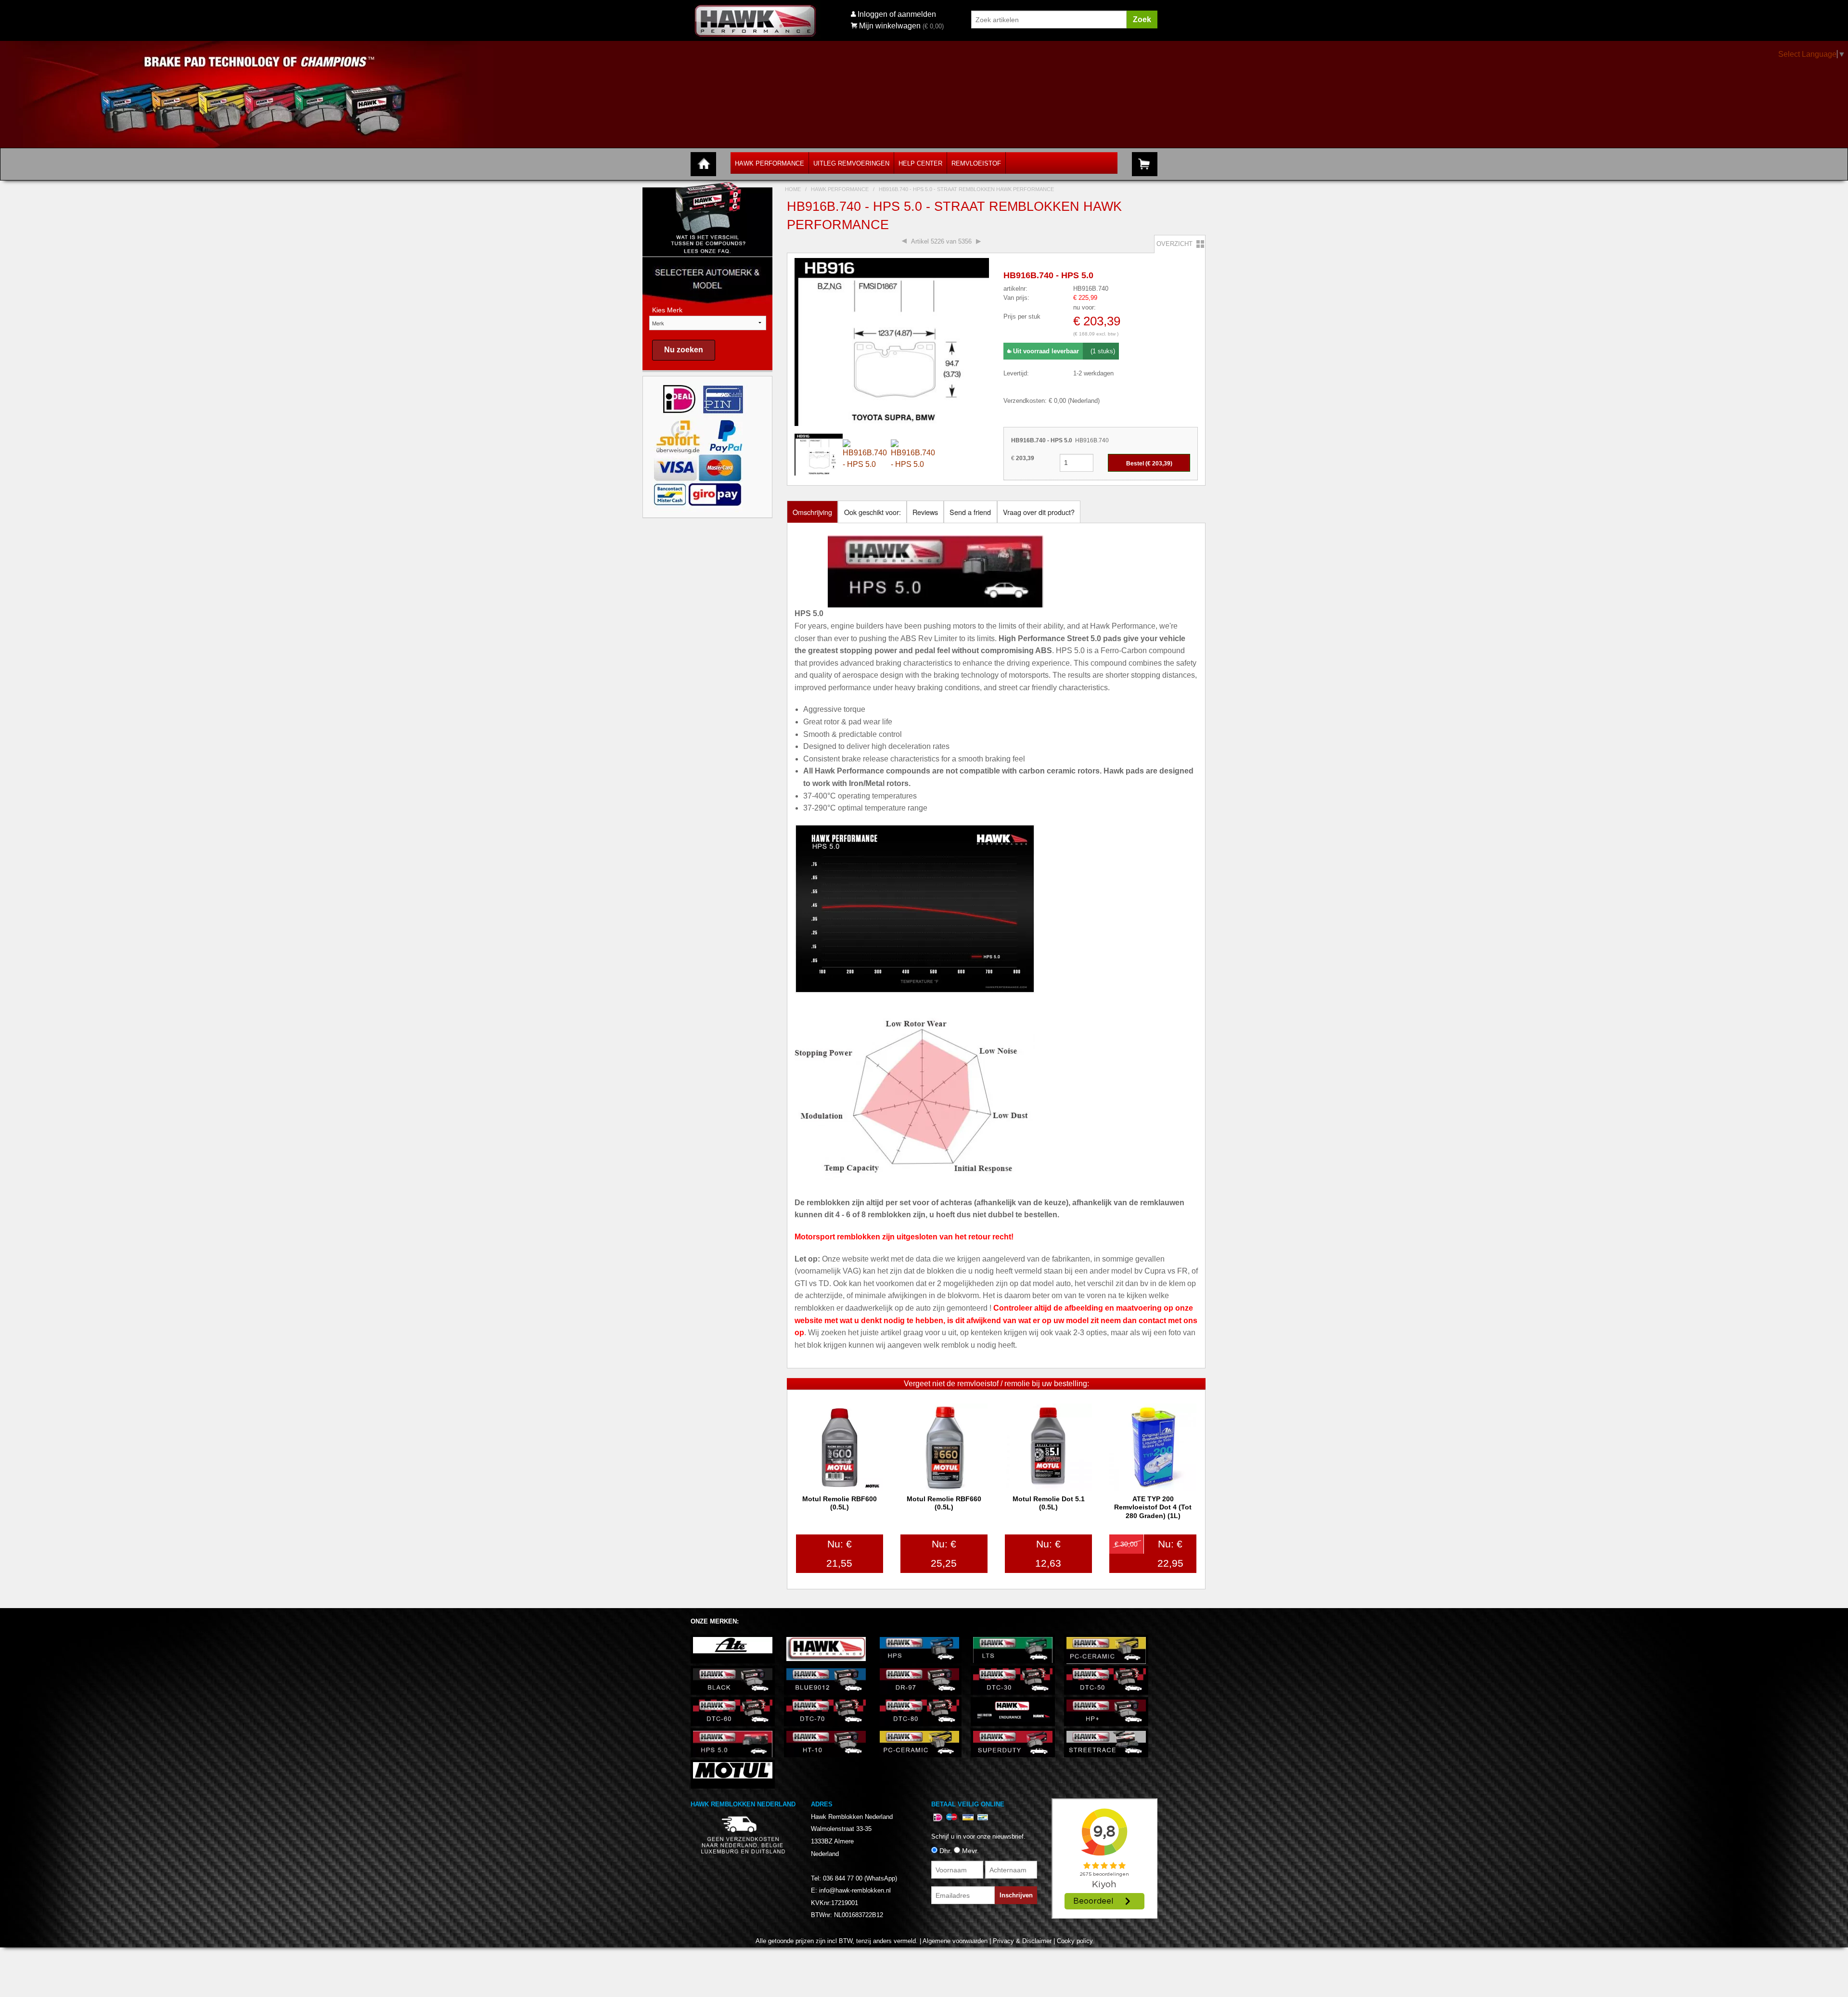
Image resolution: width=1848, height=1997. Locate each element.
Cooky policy (1075, 1941)
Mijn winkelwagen (890, 26)
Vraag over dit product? (1039, 512)
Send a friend (970, 512)
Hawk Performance (770, 163)
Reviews (925, 512)
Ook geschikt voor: (873, 512)
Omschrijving (812, 512)
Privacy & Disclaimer (1022, 1941)
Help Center (920, 163)
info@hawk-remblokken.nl (855, 1890)
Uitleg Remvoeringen (851, 163)
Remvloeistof (976, 163)
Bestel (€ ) (1149, 464)
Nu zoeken (684, 350)
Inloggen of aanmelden (897, 14)
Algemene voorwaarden (955, 1941)
